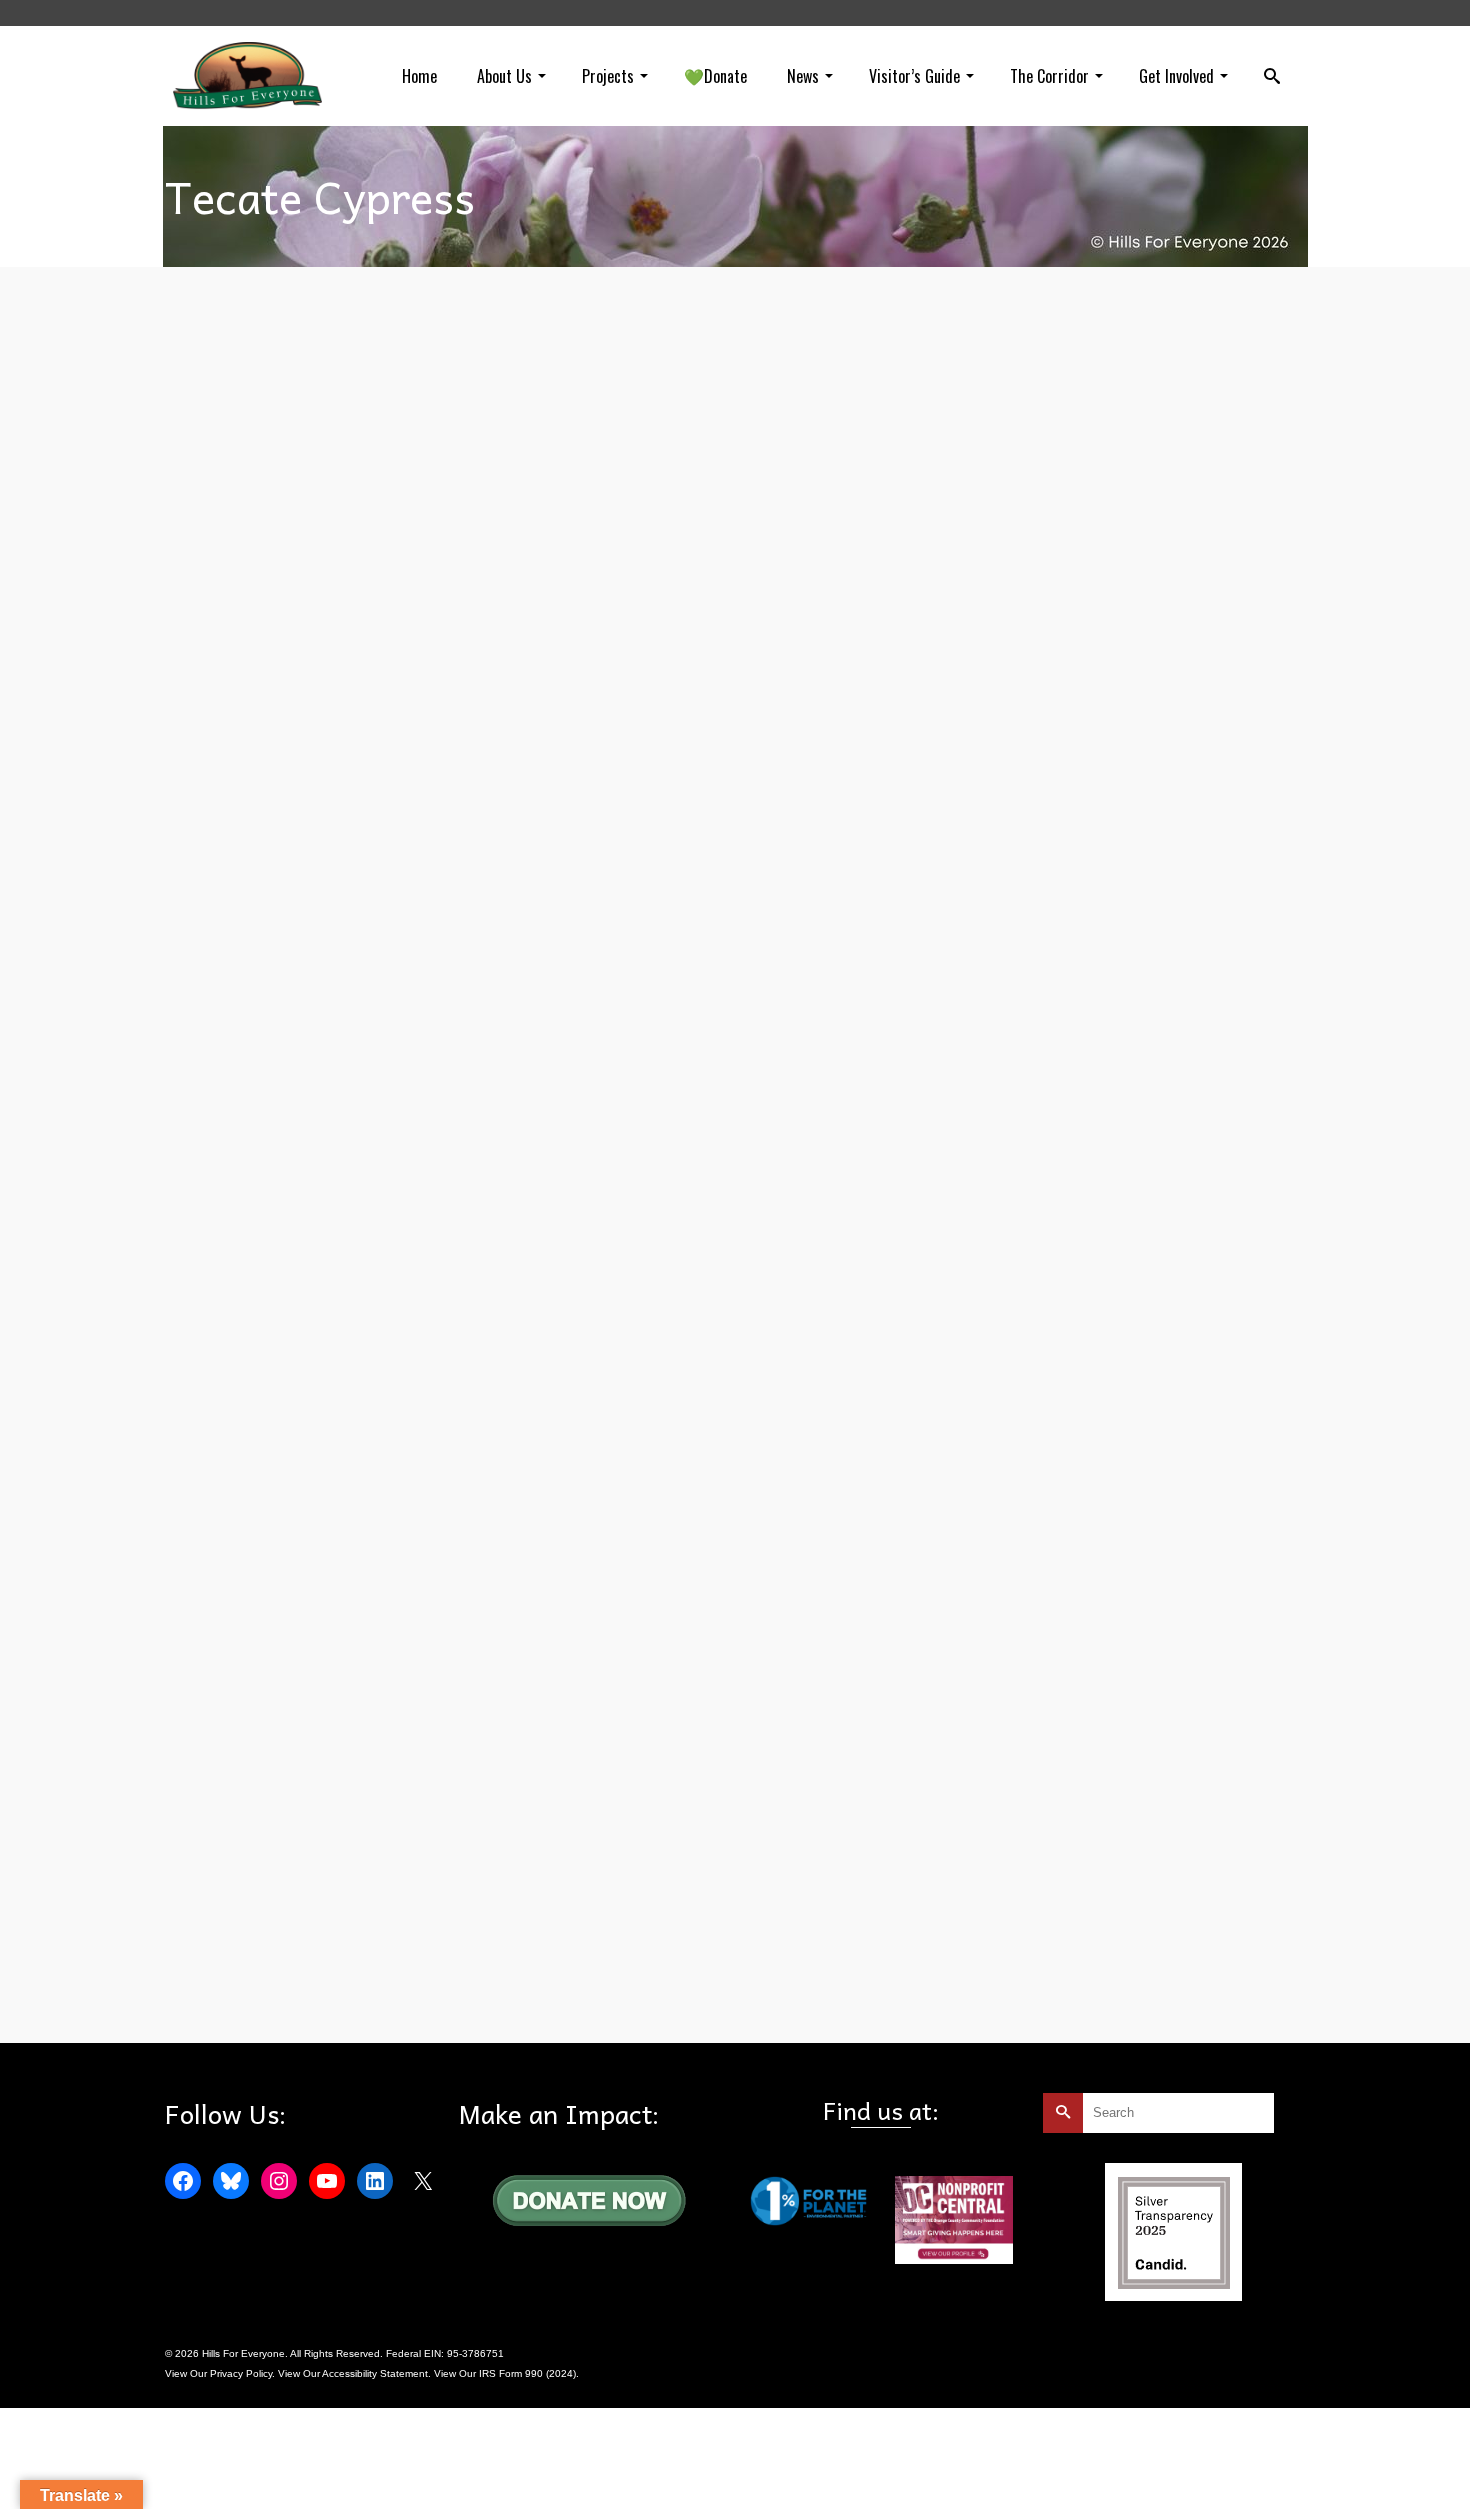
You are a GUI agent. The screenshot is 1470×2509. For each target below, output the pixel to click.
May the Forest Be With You (546, 1172)
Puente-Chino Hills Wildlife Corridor (476, 1584)
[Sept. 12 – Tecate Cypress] (329, 1396)
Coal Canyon (248, 1997)
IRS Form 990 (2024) (527, 2373)
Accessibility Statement (375, 2373)
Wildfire (429, 1997)
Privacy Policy (241, 2373)
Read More (676, 1115)
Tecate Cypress (652, 1172)
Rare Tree (307, 1997)
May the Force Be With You (413, 1172)
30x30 (232, 1584)
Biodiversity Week (350, 1584)
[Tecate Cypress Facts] (329, 1809)
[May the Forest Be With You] (581, 632)
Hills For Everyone (259, 1172)
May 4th (325, 1172)
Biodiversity (278, 1584)
